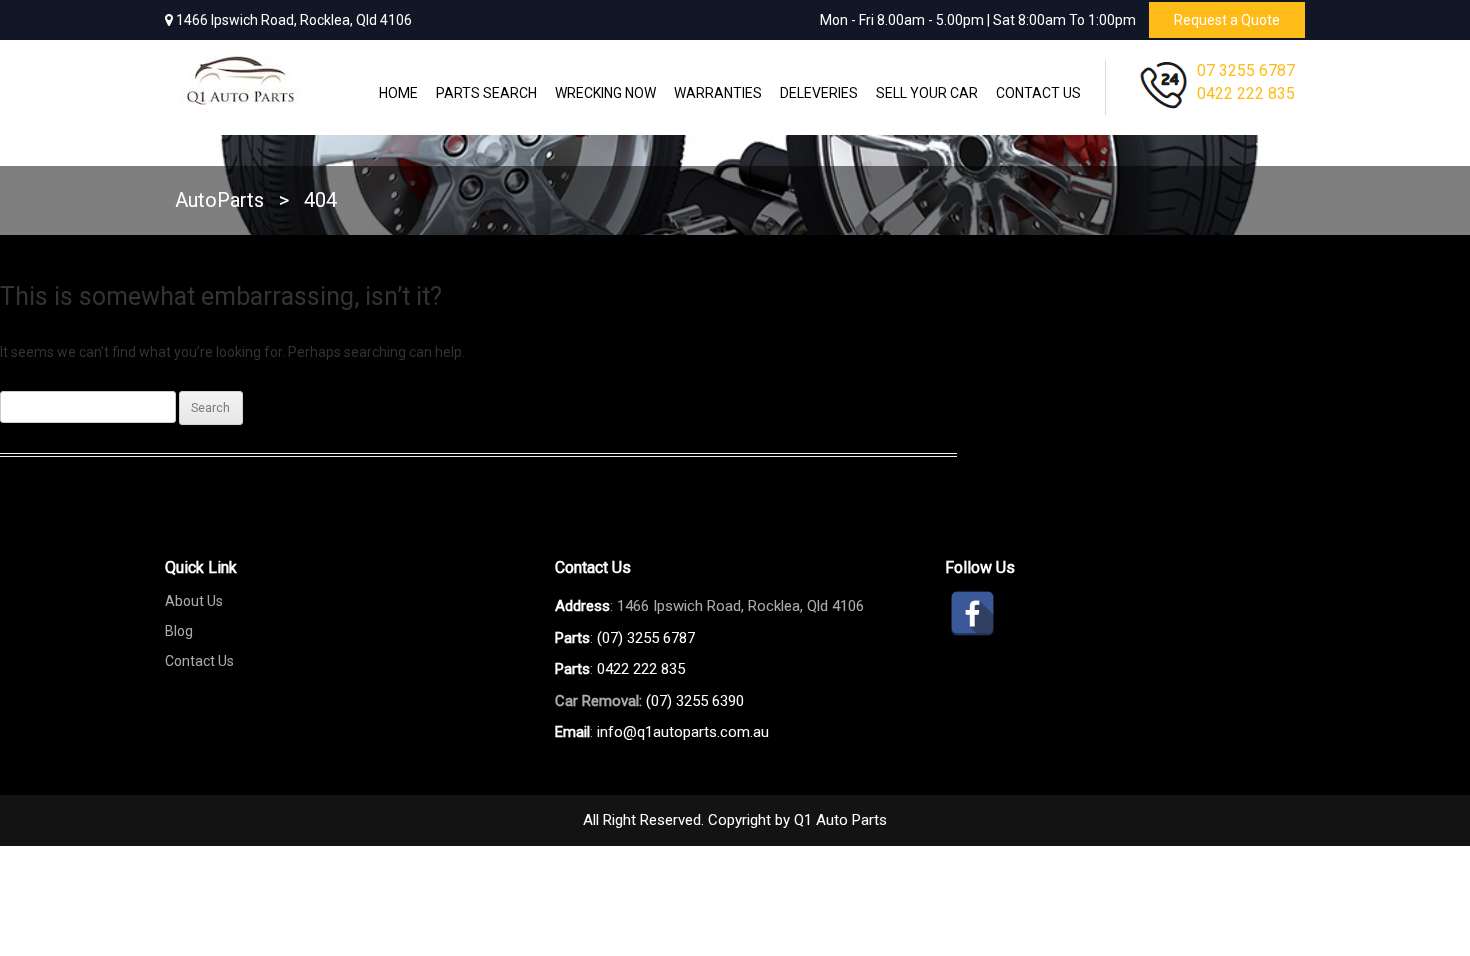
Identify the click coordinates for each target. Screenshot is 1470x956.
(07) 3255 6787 (646, 638)
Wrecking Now (605, 93)
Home (398, 93)
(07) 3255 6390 (695, 701)
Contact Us (1038, 93)
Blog (179, 631)
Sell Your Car (927, 93)
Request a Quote (1227, 20)
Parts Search (486, 93)
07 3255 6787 (1246, 70)
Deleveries (819, 93)
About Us (194, 601)
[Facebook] (972, 613)
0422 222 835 (1246, 93)
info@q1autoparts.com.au (683, 732)
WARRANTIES (718, 93)
